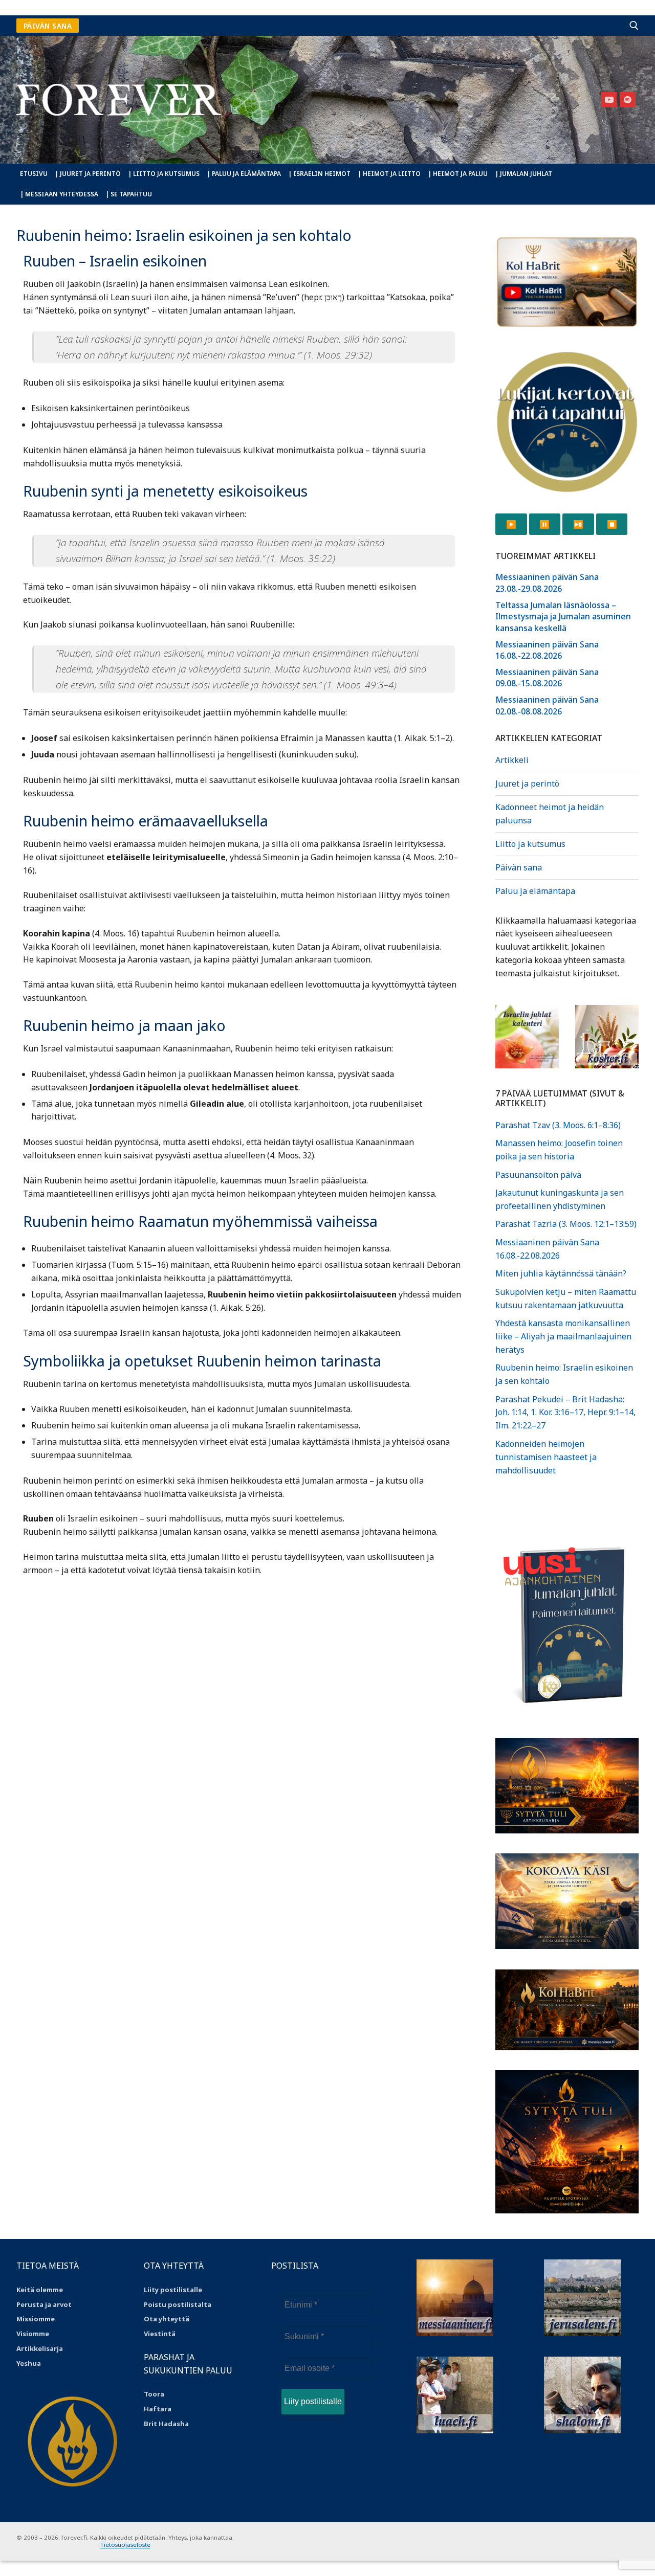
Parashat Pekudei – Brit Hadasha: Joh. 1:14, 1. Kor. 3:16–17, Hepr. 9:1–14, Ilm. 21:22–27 (565, 1413)
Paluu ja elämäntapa (535, 891)
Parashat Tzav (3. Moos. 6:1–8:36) (558, 1125)
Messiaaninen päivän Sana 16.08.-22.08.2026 (547, 650)
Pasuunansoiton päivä (538, 1175)
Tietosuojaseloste (125, 2545)
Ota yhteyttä (167, 2319)
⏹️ (612, 524)
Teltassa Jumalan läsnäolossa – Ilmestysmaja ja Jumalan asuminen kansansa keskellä (563, 617)
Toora (154, 2394)
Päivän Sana (48, 26)
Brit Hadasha (166, 2424)
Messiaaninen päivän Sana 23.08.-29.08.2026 (547, 583)
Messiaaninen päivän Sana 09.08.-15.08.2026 (547, 678)
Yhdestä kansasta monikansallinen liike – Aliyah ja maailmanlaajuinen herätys (563, 1336)
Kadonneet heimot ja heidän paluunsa (550, 814)
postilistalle (181, 2290)
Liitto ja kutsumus (530, 844)
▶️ (511, 524)
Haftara (158, 2409)
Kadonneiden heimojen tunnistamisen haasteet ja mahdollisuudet (546, 1457)
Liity (152, 2290)
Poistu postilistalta (178, 2304)
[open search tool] (634, 26)
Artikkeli (512, 760)
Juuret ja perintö (527, 783)
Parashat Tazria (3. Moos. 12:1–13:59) (566, 1224)
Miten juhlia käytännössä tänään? (561, 1273)
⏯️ (578, 524)
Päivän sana (519, 867)
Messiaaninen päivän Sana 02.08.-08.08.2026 (547, 705)
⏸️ (544, 524)
